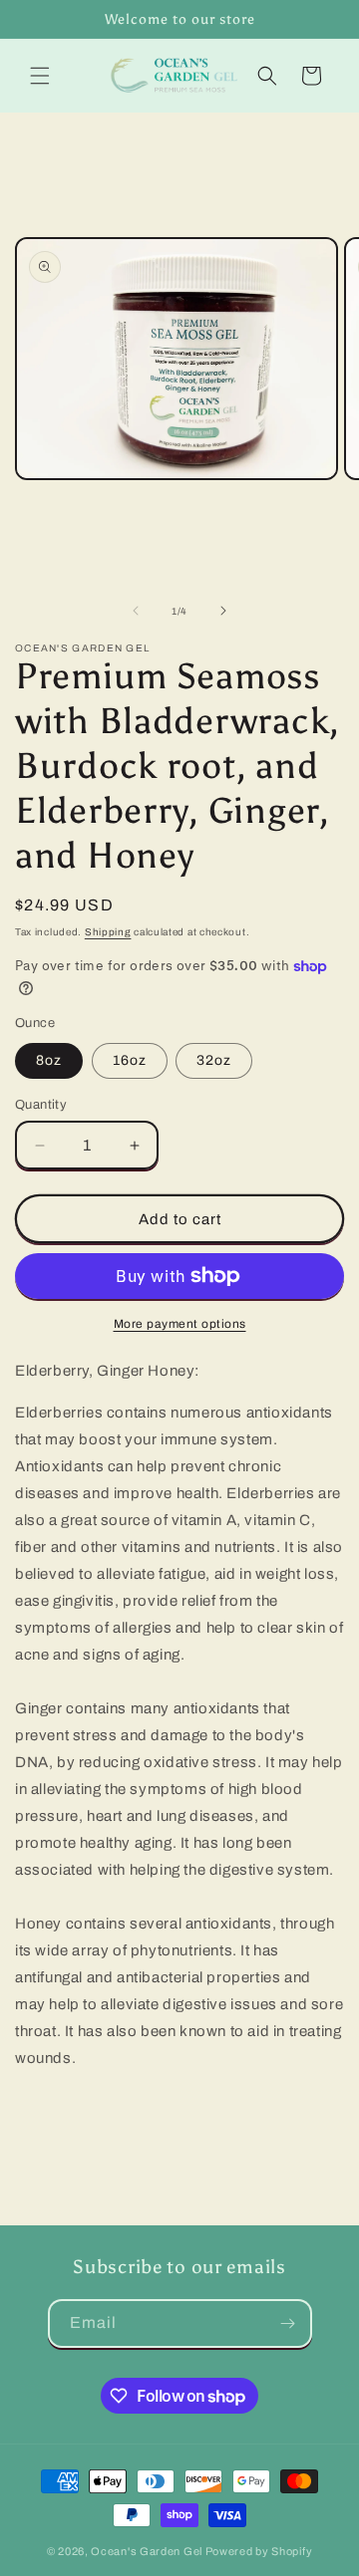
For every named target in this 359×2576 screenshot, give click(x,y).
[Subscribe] (288, 2323)
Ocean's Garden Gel (147, 2551)
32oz (214, 1060)
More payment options (180, 1324)
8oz (49, 1060)
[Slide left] (136, 611)
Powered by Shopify (259, 2551)
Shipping (108, 932)
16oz (130, 1060)
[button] (40, 76)
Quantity (41, 1105)
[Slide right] (223, 611)
